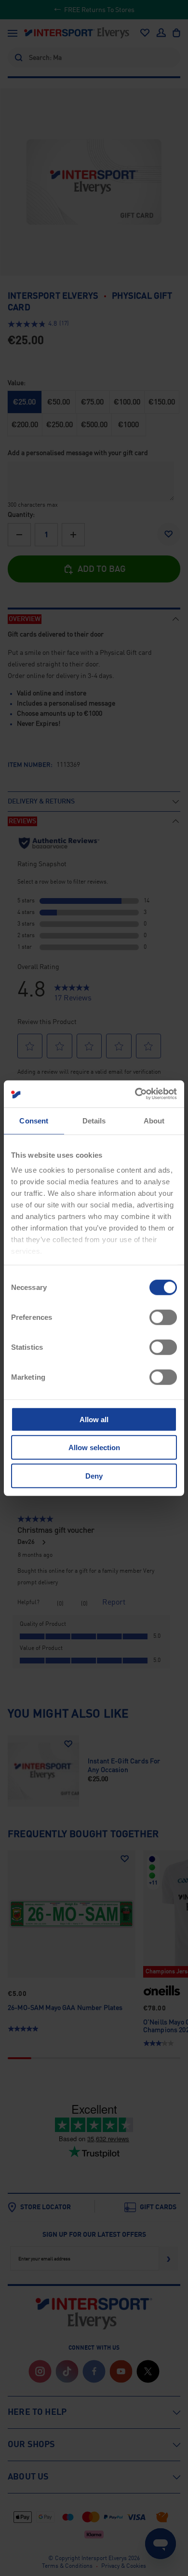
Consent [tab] (34, 1120)
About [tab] (154, 1120)
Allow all (94, 1419)
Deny (94, 1475)
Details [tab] (94, 1120)
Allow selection (94, 1447)
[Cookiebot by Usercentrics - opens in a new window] (135, 1094)
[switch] (163, 1317)
